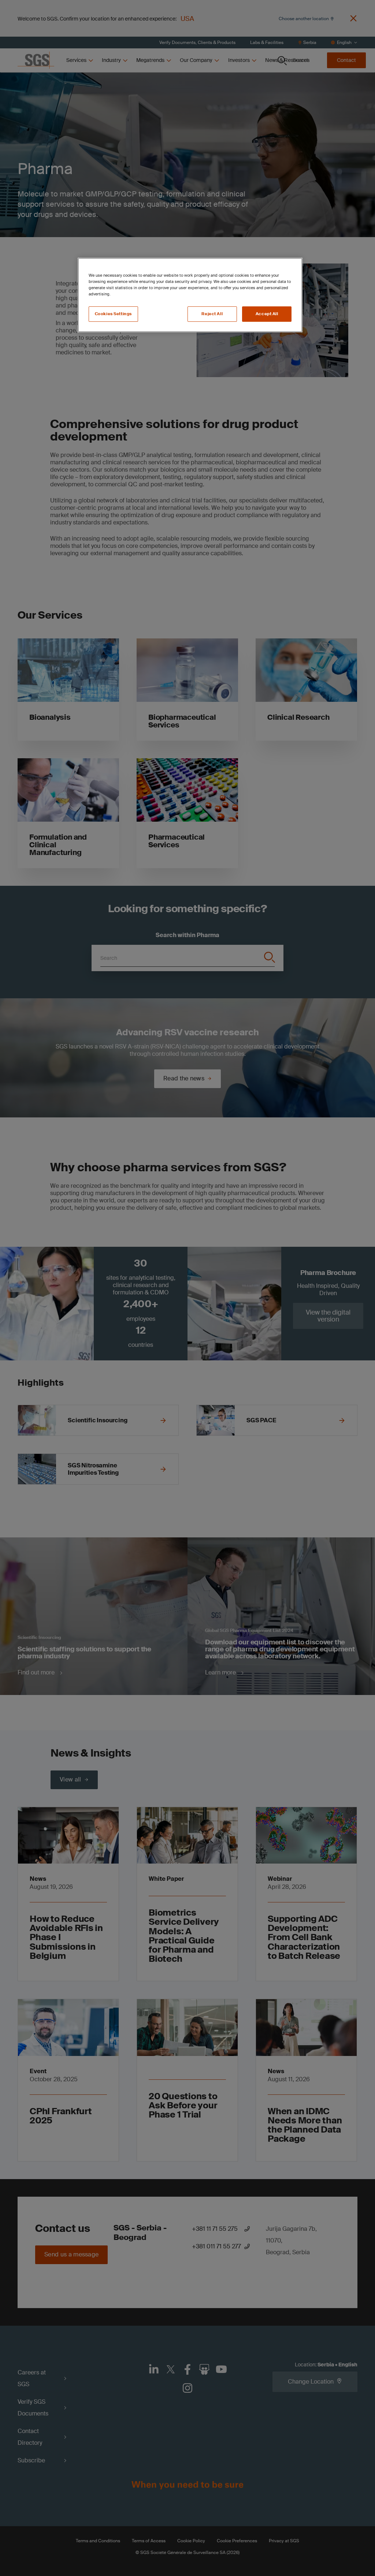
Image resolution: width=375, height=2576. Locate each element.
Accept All (267, 314)
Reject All (212, 314)
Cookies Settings (113, 314)
